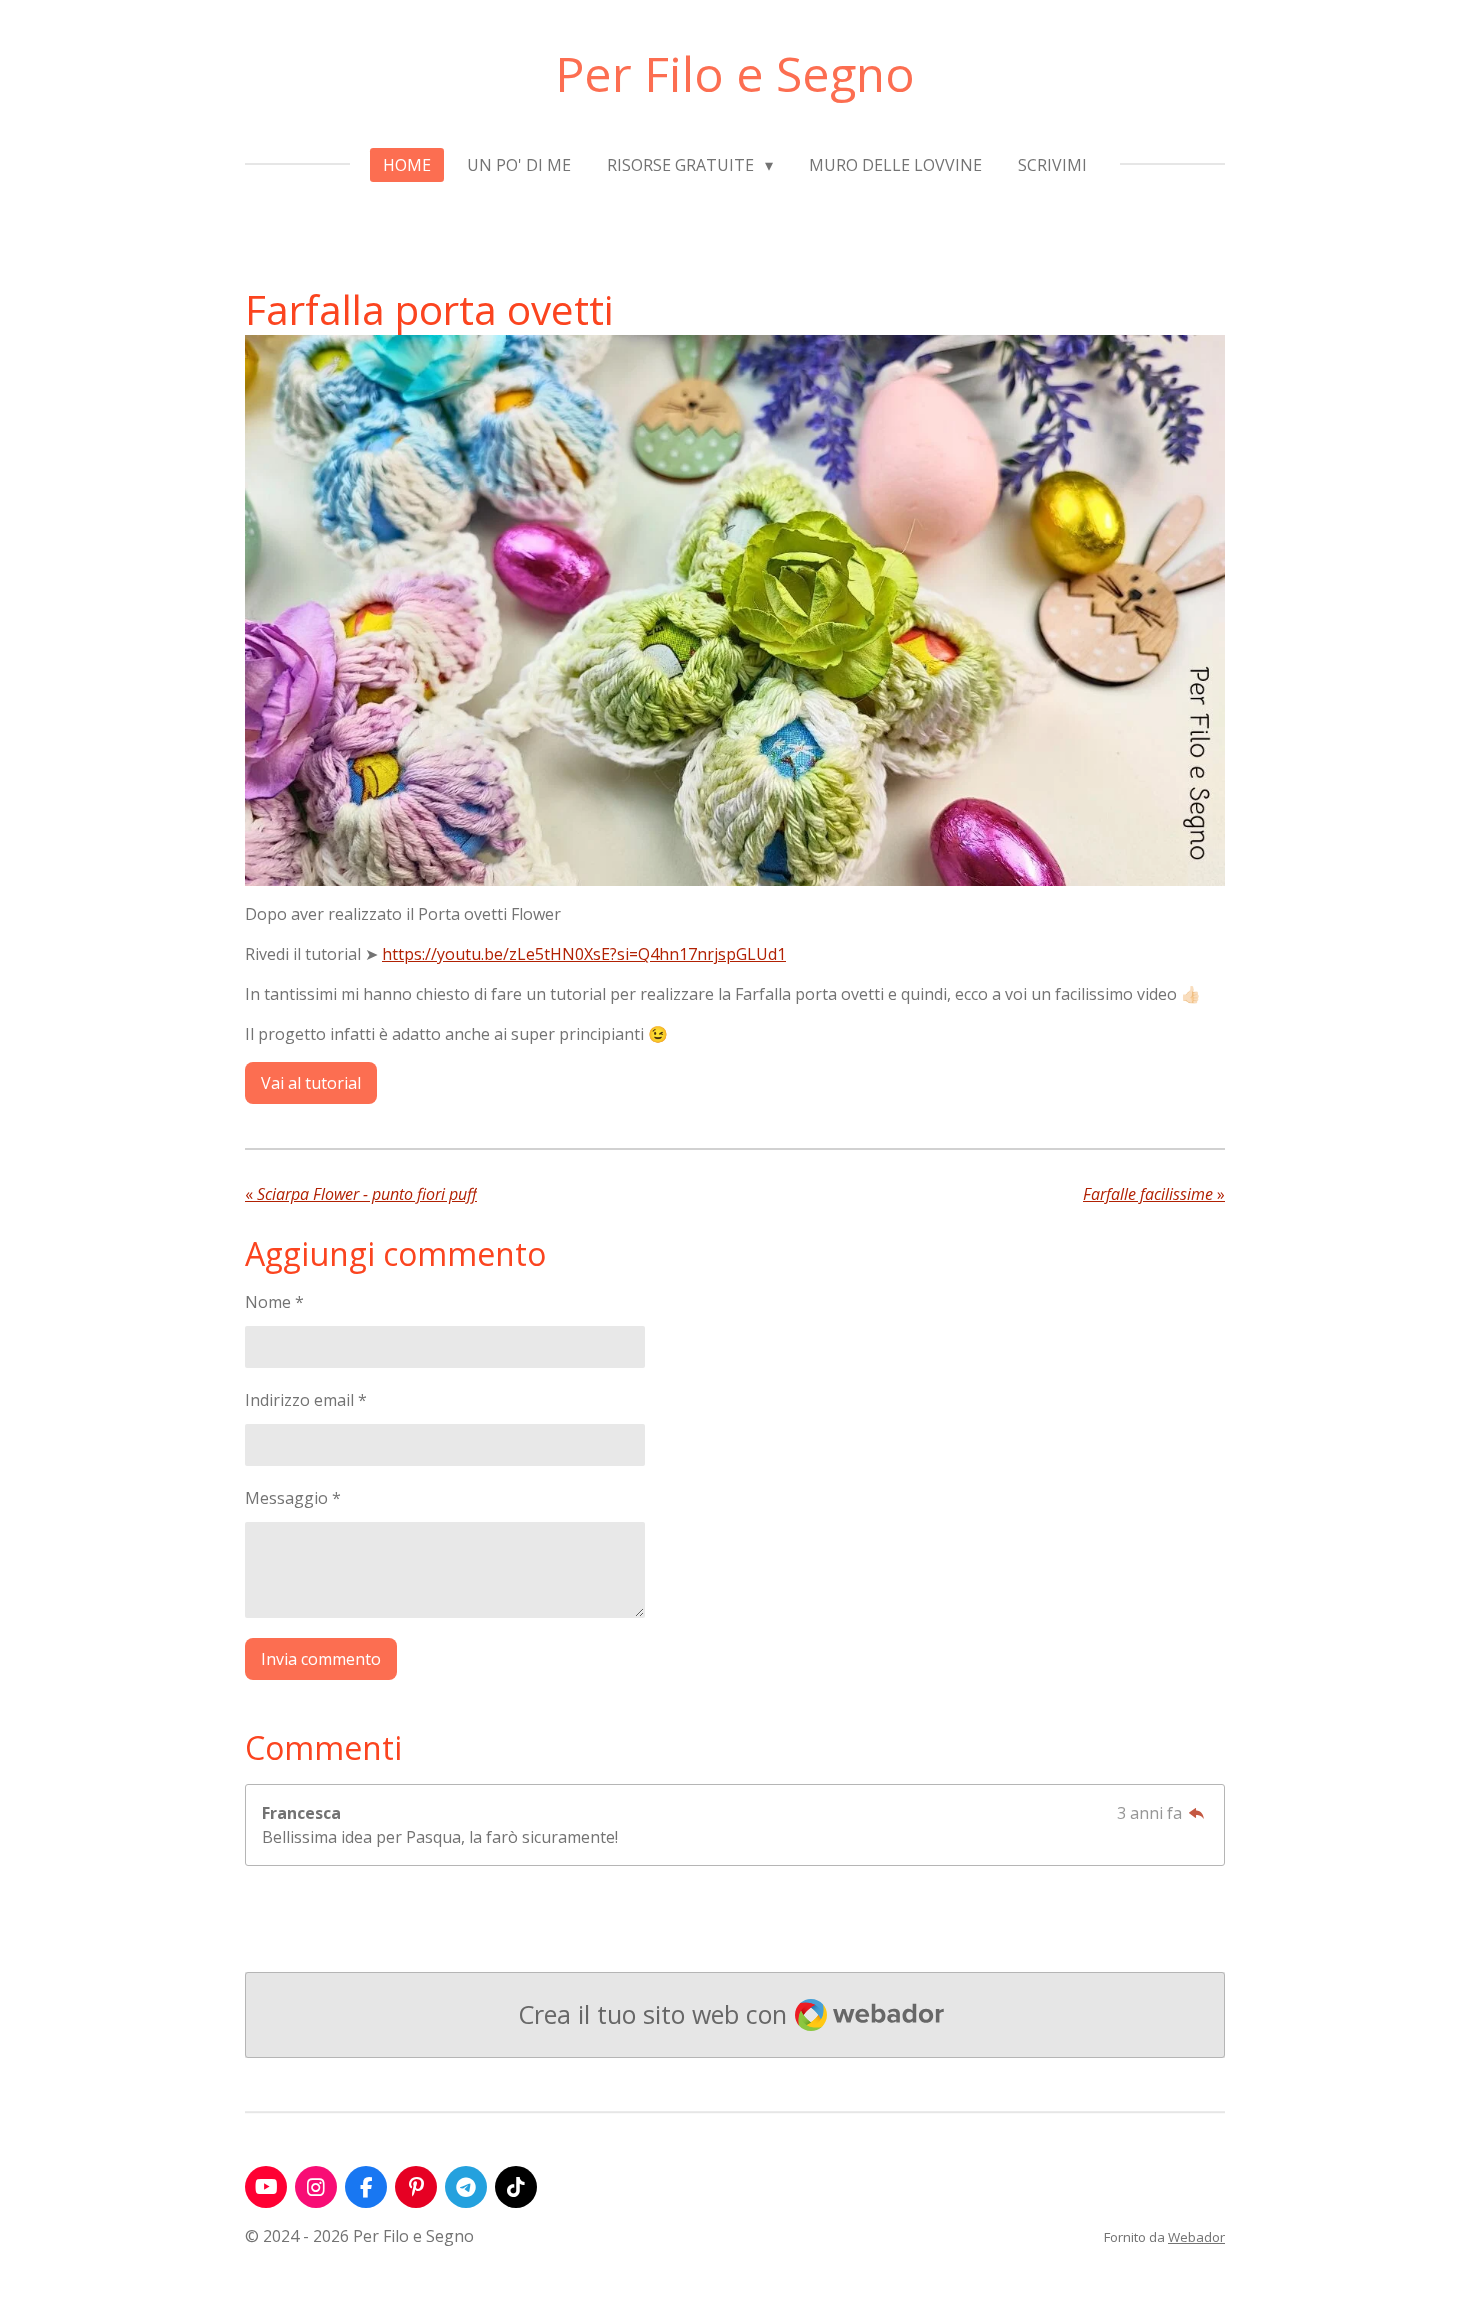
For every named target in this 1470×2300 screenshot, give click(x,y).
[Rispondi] (1197, 1813)
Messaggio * (293, 1498)
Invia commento (321, 1659)
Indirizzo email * (306, 1400)
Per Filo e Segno (735, 73)
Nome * (274, 1302)
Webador (1196, 2237)
